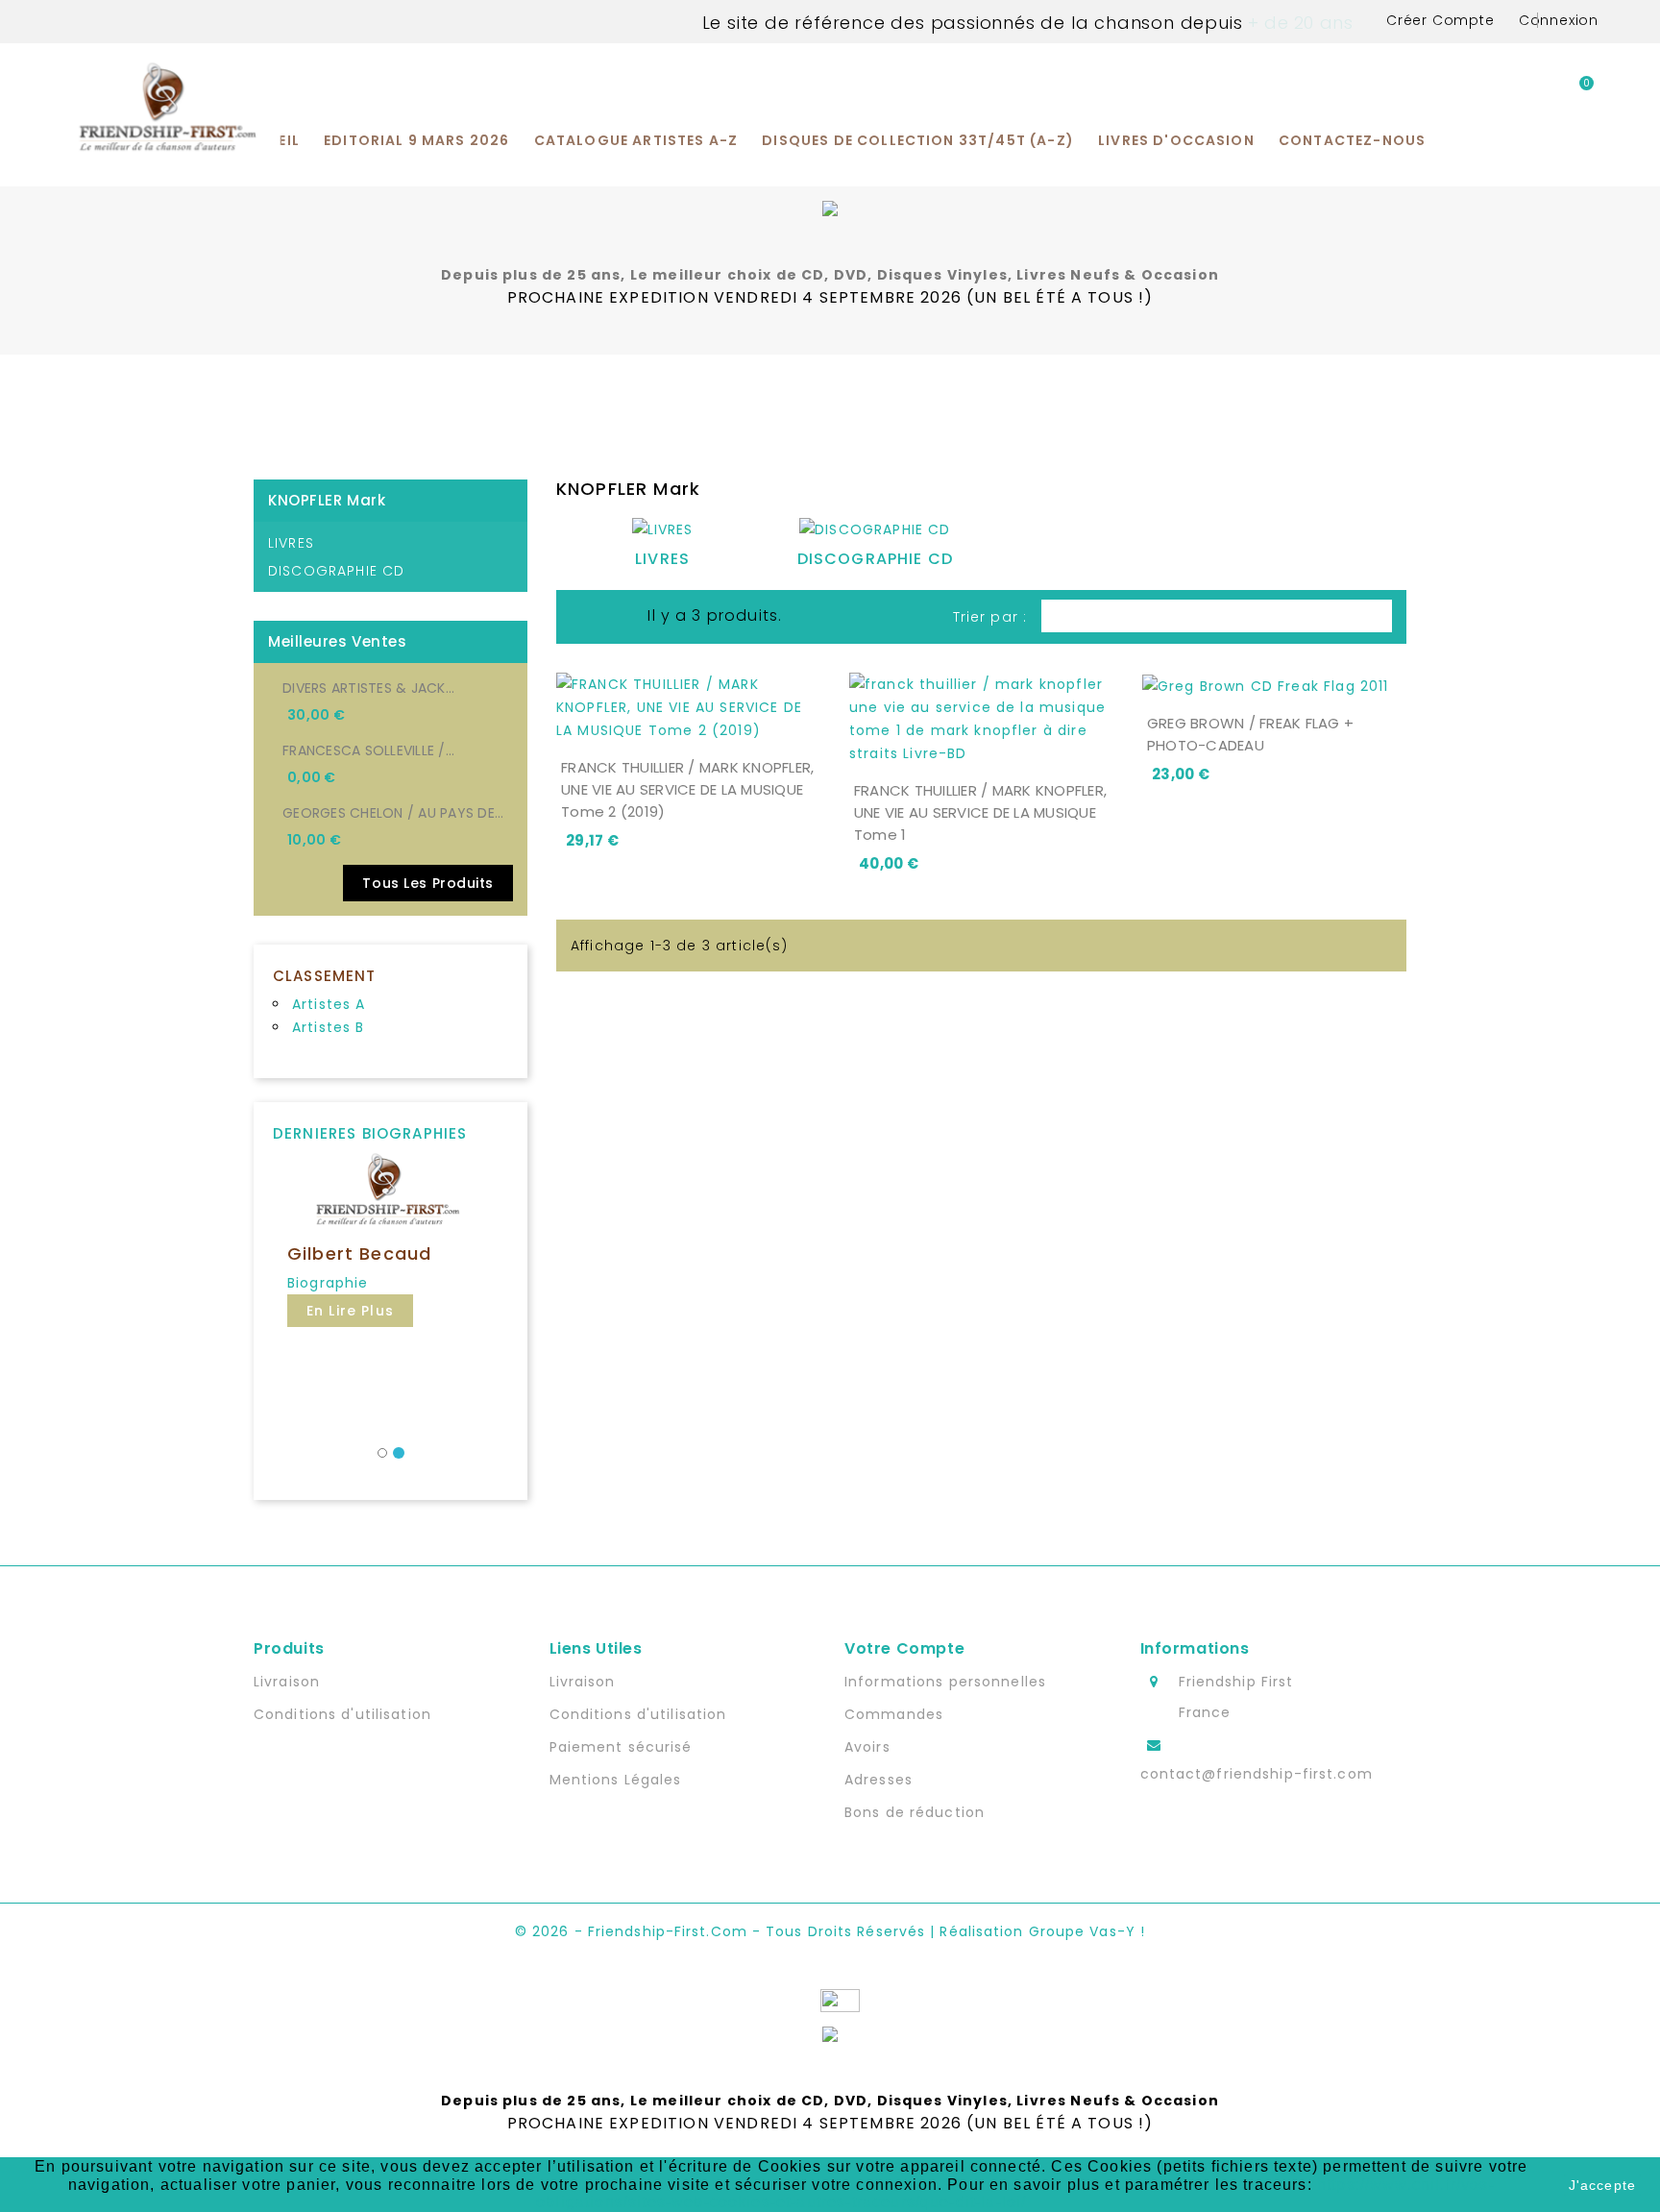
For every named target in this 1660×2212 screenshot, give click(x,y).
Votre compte (904, 1648)
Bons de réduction (915, 1812)
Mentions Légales (616, 1780)
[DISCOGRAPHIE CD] (875, 533)
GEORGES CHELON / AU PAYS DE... (393, 813)
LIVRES (291, 543)
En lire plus (350, 1311)
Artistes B (329, 1027)
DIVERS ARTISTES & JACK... (368, 688)
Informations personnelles (945, 1682)
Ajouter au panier (672, 725)
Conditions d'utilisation (342, 1714)
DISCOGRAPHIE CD (336, 571)
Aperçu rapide (804, 725)
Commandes (894, 1714)
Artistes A (329, 1004)
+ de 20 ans (1297, 23)
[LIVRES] (663, 533)
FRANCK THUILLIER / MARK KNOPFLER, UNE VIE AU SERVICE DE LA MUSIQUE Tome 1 (980, 812)
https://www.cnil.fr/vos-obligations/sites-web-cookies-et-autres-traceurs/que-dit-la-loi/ (1015, 2193)
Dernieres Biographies (370, 1133)
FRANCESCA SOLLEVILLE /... (368, 750)
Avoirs (867, 1747)
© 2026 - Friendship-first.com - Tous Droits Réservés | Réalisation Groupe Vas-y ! (830, 1931)
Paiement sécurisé (621, 1747)
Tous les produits (428, 883)
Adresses (879, 1780)
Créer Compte (1440, 20)
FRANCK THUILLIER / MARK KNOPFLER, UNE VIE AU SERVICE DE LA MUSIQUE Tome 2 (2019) (687, 789)
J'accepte (1602, 2185)
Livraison (287, 1682)
